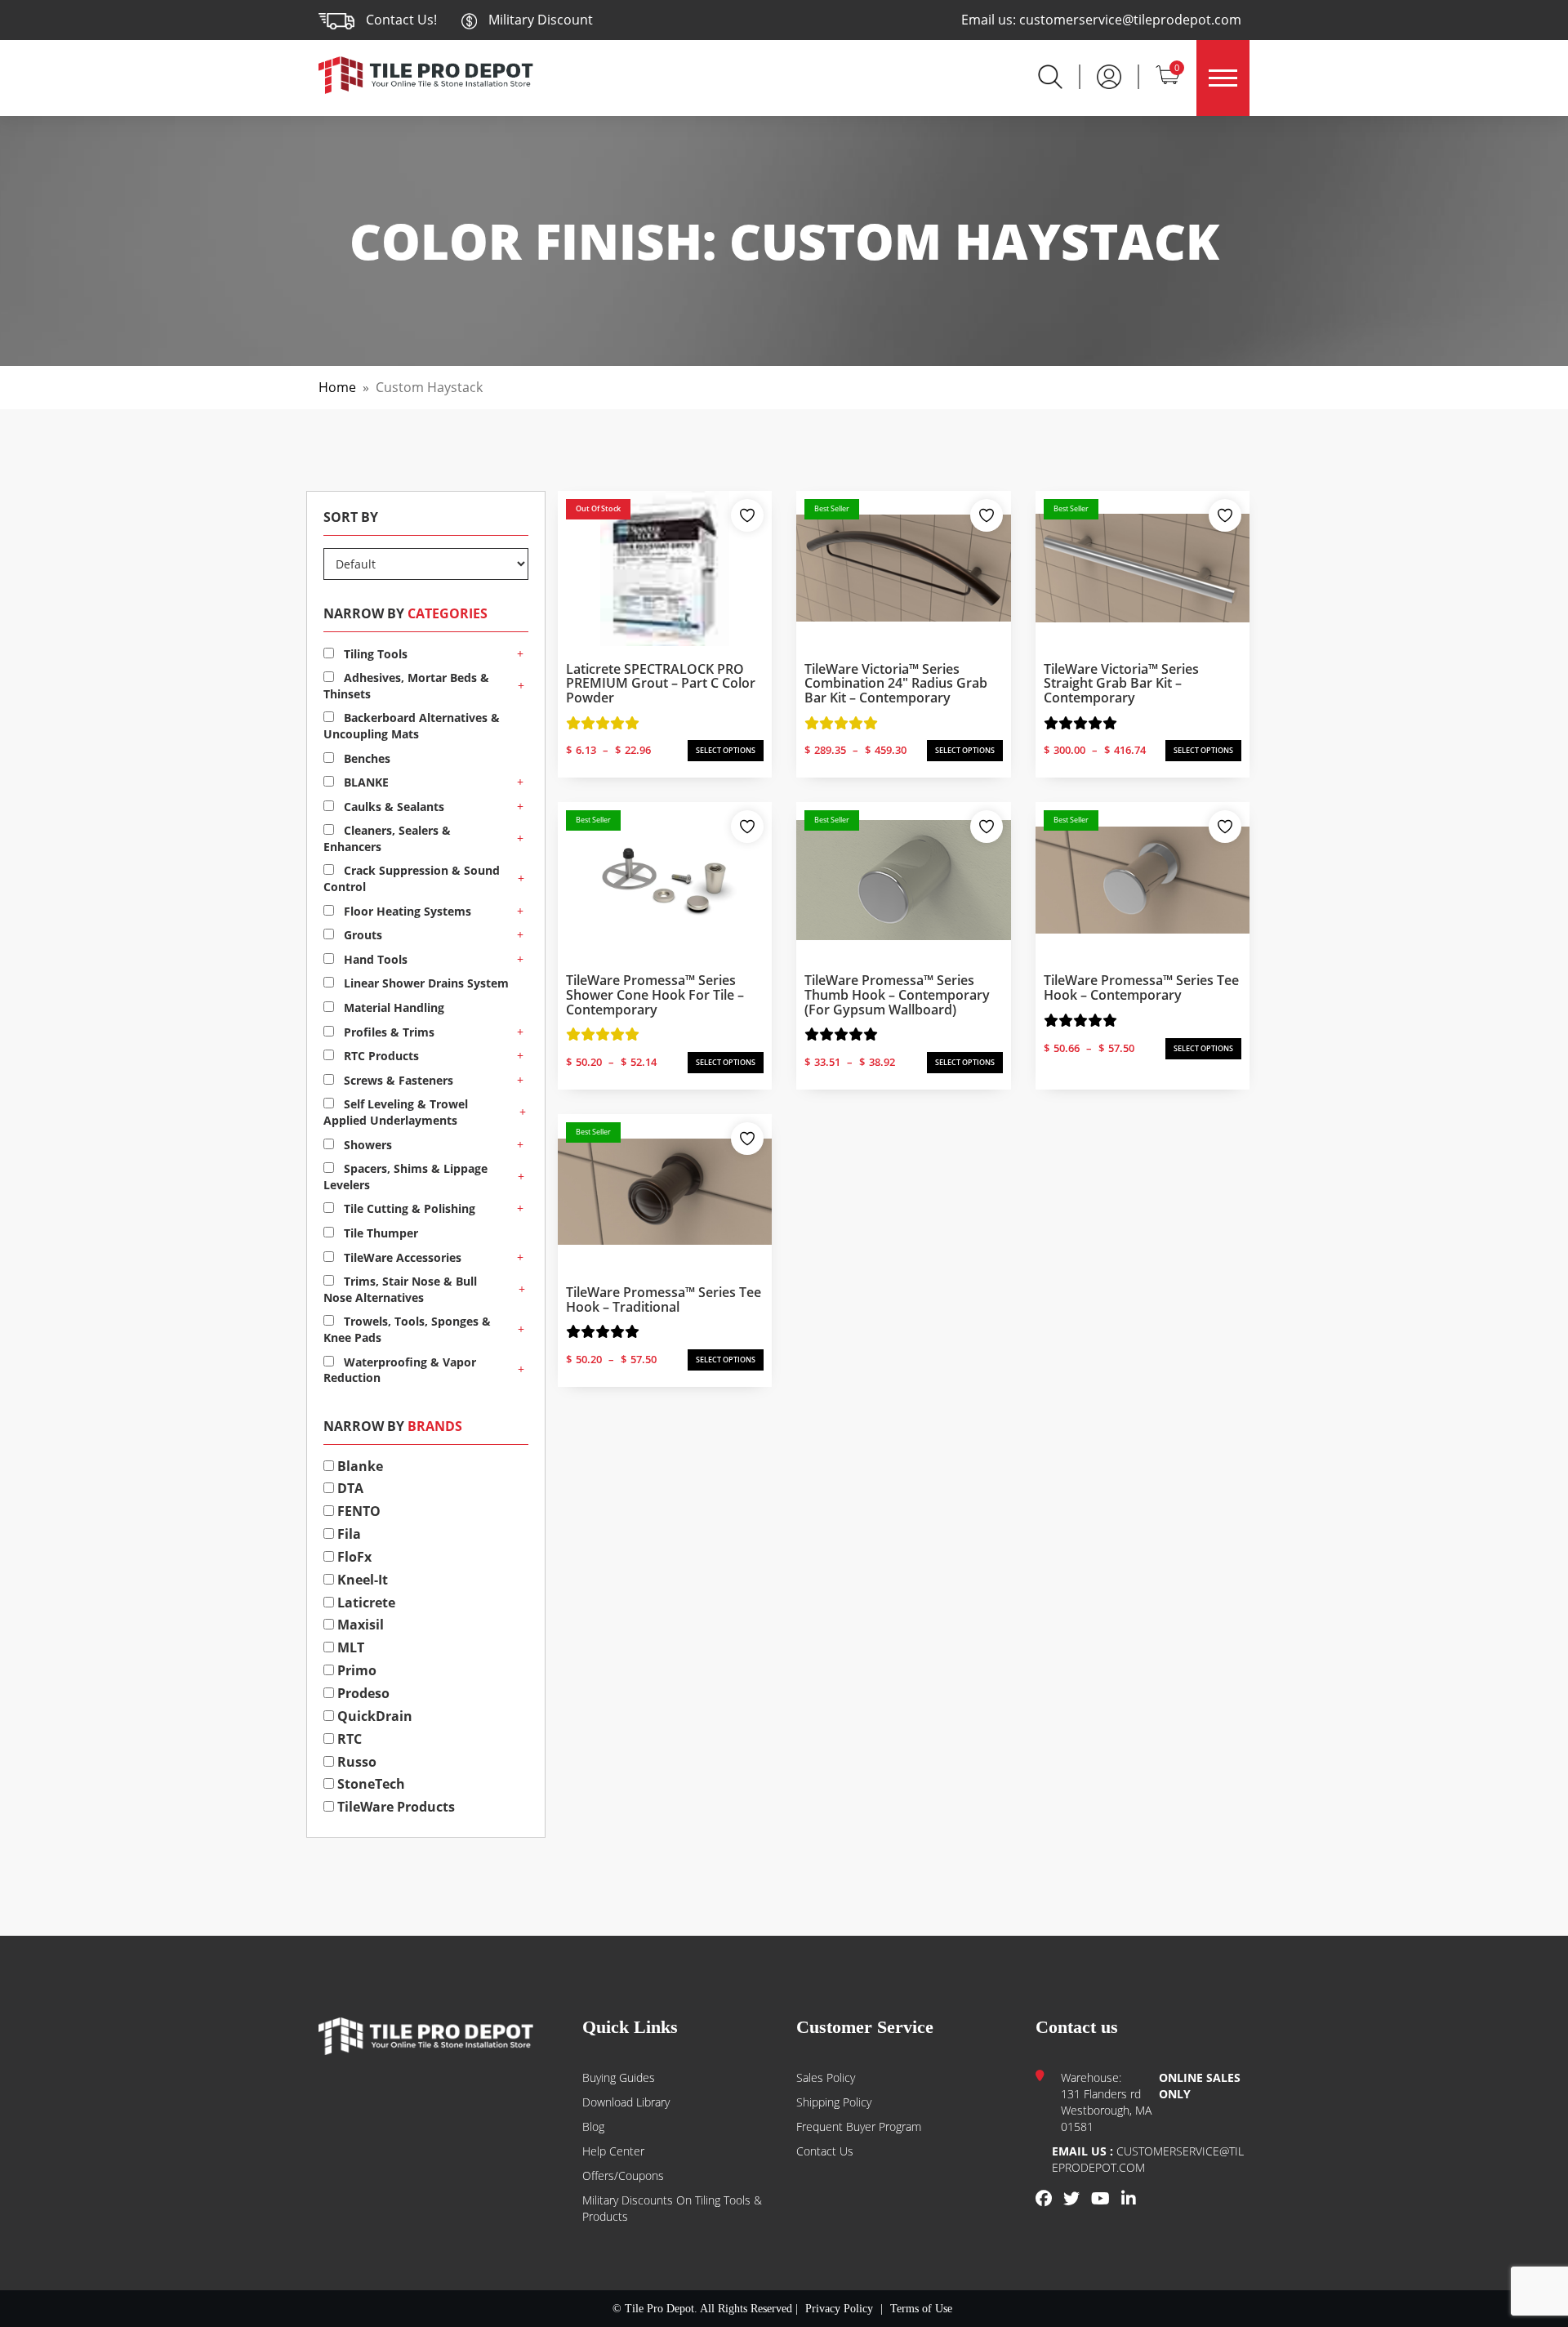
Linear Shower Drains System (425, 983)
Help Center (613, 2151)
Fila (347, 1534)
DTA (349, 1488)
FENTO (357, 1511)
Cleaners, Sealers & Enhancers (387, 838)
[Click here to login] (1109, 75)
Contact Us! (401, 20)
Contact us (825, 2151)
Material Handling (392, 1007)
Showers (366, 1145)
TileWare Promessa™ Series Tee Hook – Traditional (664, 1299)
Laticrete (365, 1603)
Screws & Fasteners (397, 1080)
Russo (355, 1762)
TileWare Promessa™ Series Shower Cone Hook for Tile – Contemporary (655, 994)
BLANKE (365, 782)
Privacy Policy (839, 2309)
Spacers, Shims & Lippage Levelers (405, 1177)
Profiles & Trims (388, 1032)
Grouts (361, 935)
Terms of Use (921, 2309)
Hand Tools (374, 959)
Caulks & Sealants (392, 807)
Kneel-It (361, 1580)
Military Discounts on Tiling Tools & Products (672, 2208)
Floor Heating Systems (406, 911)
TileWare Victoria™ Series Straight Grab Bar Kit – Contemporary (1121, 683)
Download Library (626, 2102)
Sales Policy (826, 2077)
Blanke (359, 1466)
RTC (348, 1739)
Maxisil (359, 1625)
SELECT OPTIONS (726, 750)
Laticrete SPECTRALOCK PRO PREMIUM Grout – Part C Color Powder (661, 683)
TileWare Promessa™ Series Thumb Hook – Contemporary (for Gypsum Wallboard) (897, 994)
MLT (349, 1647)
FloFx (353, 1557)
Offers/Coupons (623, 2175)
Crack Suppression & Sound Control (412, 878)
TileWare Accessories (401, 1257)
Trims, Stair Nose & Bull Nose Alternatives (400, 1289)
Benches (365, 758)
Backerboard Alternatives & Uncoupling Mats (412, 726)
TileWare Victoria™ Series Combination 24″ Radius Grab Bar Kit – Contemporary (896, 683)
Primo (355, 1670)
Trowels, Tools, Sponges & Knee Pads (407, 1329)
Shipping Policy (834, 2102)
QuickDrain (373, 1716)
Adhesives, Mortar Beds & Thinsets (406, 686)
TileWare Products (394, 1807)
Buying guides (619, 2077)
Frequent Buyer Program (859, 2126)
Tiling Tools (374, 654)
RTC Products (380, 1056)
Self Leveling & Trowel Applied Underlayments (396, 1112)
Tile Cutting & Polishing (408, 1208)
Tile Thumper (379, 1233)
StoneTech (370, 1784)
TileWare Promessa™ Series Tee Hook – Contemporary (1141, 987)
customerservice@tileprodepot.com (1130, 20)
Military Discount (539, 20)
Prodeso (362, 1693)
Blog (593, 2126)
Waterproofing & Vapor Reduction (400, 1370)
